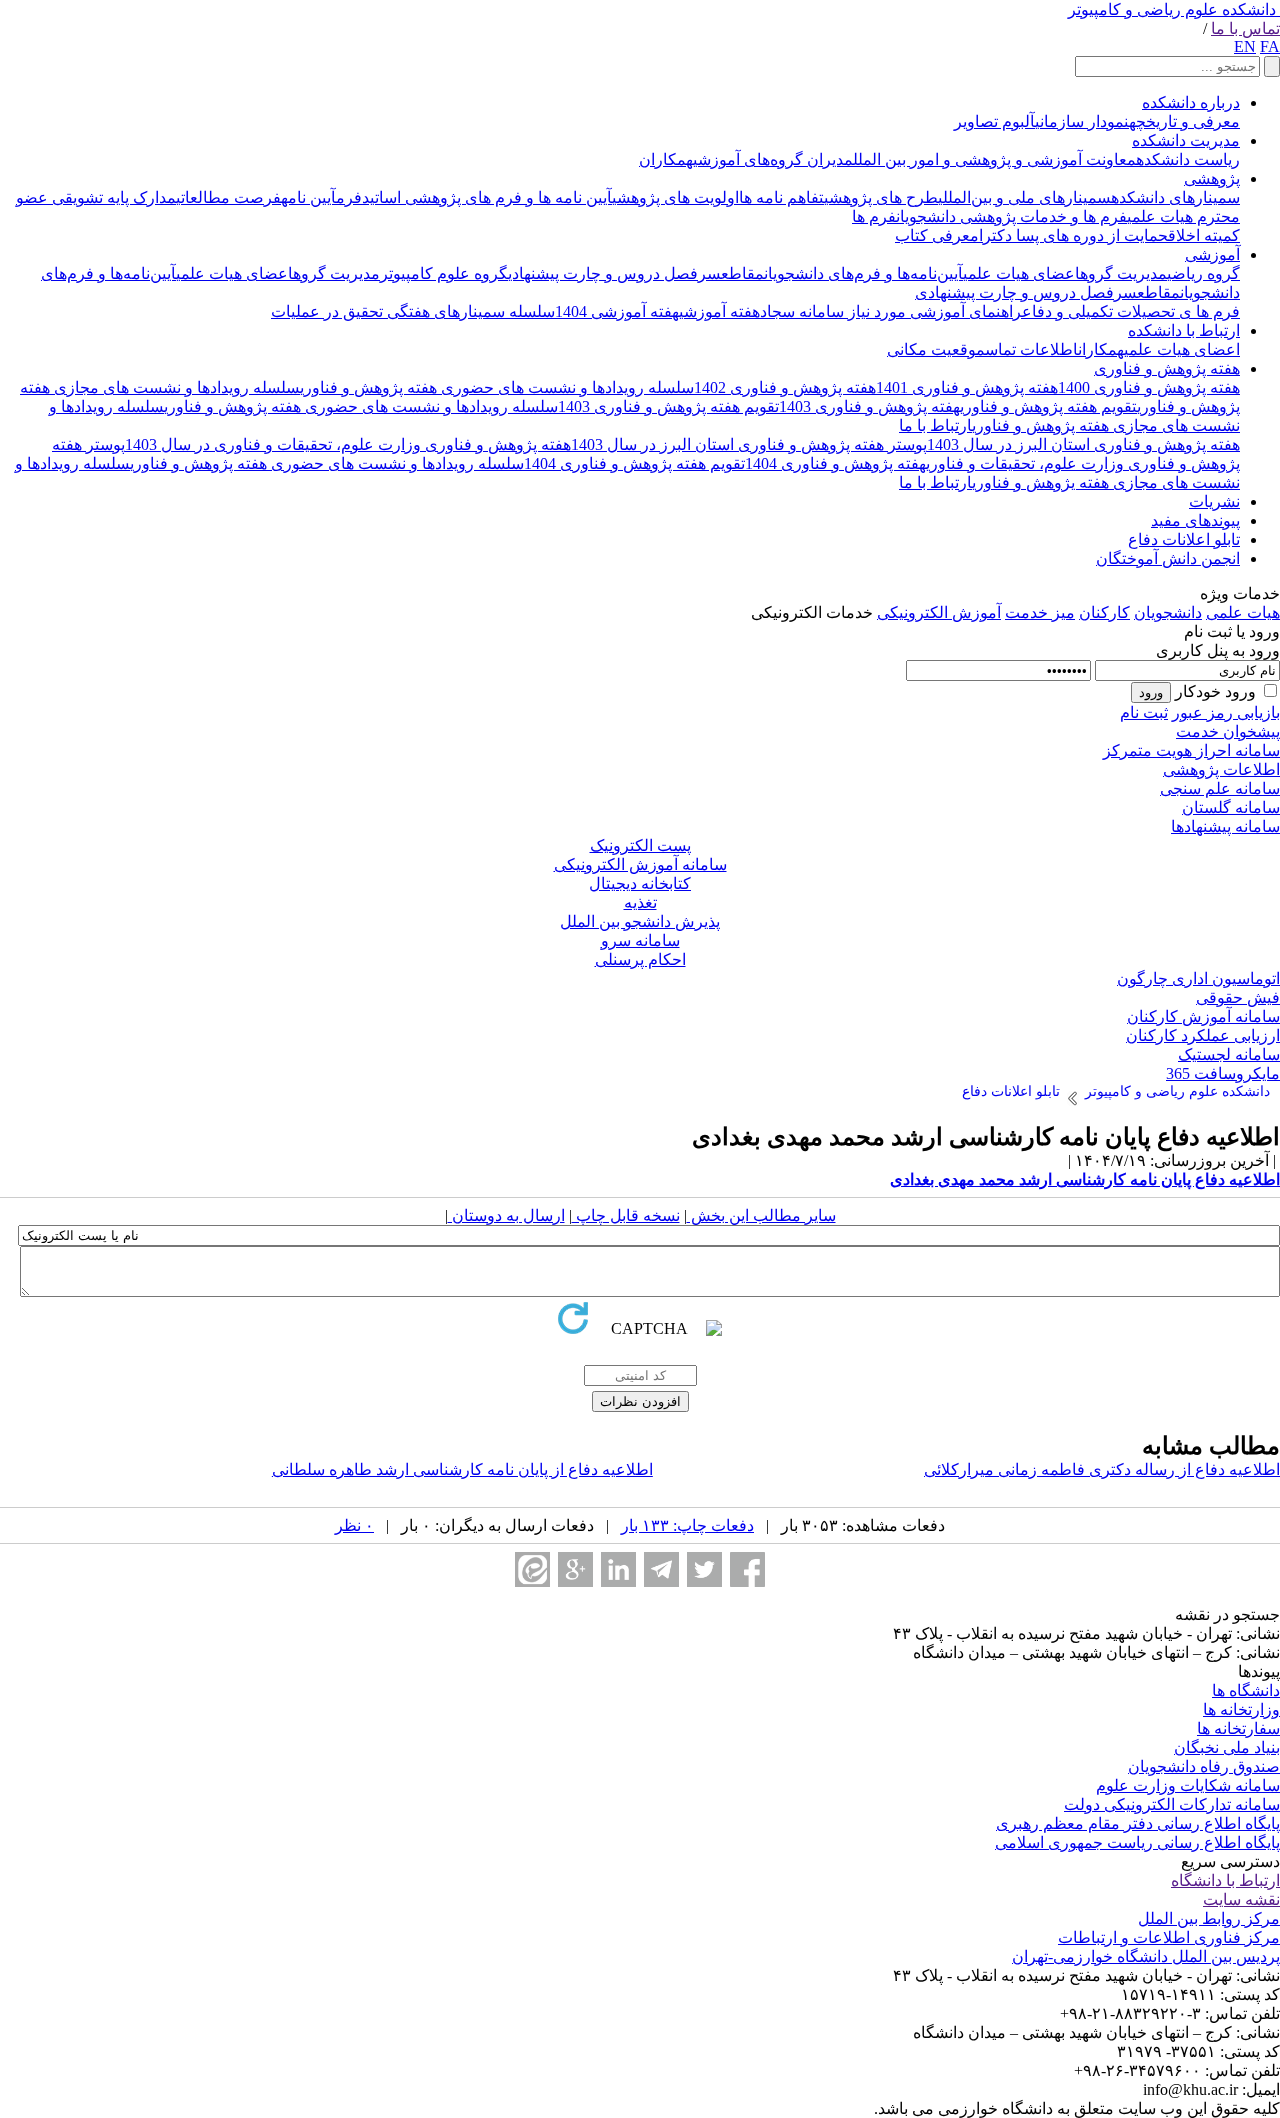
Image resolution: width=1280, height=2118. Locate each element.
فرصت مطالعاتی (228, 197)
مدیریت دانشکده (1186, 140)
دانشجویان (1168, 612)
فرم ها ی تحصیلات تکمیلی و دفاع (1131, 311)
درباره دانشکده (1191, 102)
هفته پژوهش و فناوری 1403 (869, 406)
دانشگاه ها (1246, 1690)
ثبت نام (1144, 712)
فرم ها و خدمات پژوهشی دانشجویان (1011, 216)
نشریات (1214, 501)
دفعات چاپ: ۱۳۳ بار (687, 1525)
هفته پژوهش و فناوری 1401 (967, 387)
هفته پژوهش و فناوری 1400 (1149, 387)
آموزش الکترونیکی (939, 612)
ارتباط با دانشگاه (1225, 1880)
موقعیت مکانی (936, 349)
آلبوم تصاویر (994, 121)
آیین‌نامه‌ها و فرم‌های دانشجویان (863, 273)
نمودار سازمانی (1082, 121)
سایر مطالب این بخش (761, 1215)
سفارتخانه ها (1238, 1728)
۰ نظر (354, 1525)
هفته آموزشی (719, 311)
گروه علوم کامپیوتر (444, 273)
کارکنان (1104, 612)
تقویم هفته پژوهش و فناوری (1048, 406)
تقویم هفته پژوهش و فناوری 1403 (668, 406)
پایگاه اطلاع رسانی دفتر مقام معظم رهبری (1138, 1823)
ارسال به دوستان (506, 1215)
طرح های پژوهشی (881, 197)
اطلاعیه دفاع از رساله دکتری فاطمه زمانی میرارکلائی (1102, 1469)
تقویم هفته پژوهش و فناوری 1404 (634, 463)
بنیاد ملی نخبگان (1227, 1747)
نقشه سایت (1241, 1899)
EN (1245, 46)
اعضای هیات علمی (1021, 273)
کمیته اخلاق (1204, 235)
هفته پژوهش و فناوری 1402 (785, 387)
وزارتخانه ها (1241, 1709)
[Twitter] (704, 1569)
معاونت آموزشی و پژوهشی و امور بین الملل (994, 159)
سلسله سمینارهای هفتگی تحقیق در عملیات (413, 311)
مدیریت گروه (1123, 273)
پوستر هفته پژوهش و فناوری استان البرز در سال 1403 (749, 444)
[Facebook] (747, 1569)
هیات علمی (1243, 612)
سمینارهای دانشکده (1175, 197)
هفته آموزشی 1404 (617, 311)
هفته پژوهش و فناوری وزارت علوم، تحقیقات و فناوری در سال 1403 (348, 444)
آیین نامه (308, 197)
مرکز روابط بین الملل (1209, 1918)
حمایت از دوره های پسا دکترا (1073, 235)
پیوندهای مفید (1195, 520)
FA (1270, 46)
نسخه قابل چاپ (626, 1215)
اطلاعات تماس (1031, 349)
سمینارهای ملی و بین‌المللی (1024, 197)
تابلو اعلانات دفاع (1184, 539)
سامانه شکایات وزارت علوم (1188, 1785)
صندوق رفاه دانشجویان (1204, 1766)
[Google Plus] (575, 1569)
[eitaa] (532, 1569)
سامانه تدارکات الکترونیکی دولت (1172, 1804)
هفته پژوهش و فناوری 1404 (835, 463)
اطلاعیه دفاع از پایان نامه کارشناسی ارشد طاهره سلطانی (462, 1469)
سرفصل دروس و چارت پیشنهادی (614, 273)
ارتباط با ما (935, 425)
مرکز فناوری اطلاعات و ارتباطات (1169, 1937)
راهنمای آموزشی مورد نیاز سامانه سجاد (891, 311)
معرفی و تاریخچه (1184, 121)
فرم (349, 197)
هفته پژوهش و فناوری (1167, 368)
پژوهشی (1212, 178)
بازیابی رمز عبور (1226, 712)
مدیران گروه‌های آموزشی (773, 159)
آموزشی (1212, 254)
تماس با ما (1245, 28)
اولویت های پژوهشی (675, 197)
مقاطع (742, 273)
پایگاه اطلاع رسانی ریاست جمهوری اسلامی (1137, 1842)
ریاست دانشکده (1188, 159)
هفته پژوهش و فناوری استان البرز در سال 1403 (1083, 444)
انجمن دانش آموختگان (1168, 558)
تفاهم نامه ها (781, 197)
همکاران (666, 159)
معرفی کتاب (937, 235)
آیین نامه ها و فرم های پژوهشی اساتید (487, 197)
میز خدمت (1040, 612)
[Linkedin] (618, 1569)
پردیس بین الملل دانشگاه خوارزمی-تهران (1146, 1956)
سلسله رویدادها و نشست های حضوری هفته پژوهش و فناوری (497, 387)
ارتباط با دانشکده (1184, 330)
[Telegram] (661, 1569)
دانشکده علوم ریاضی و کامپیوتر (1172, 9)
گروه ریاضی (1203, 273)
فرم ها (874, 216)
